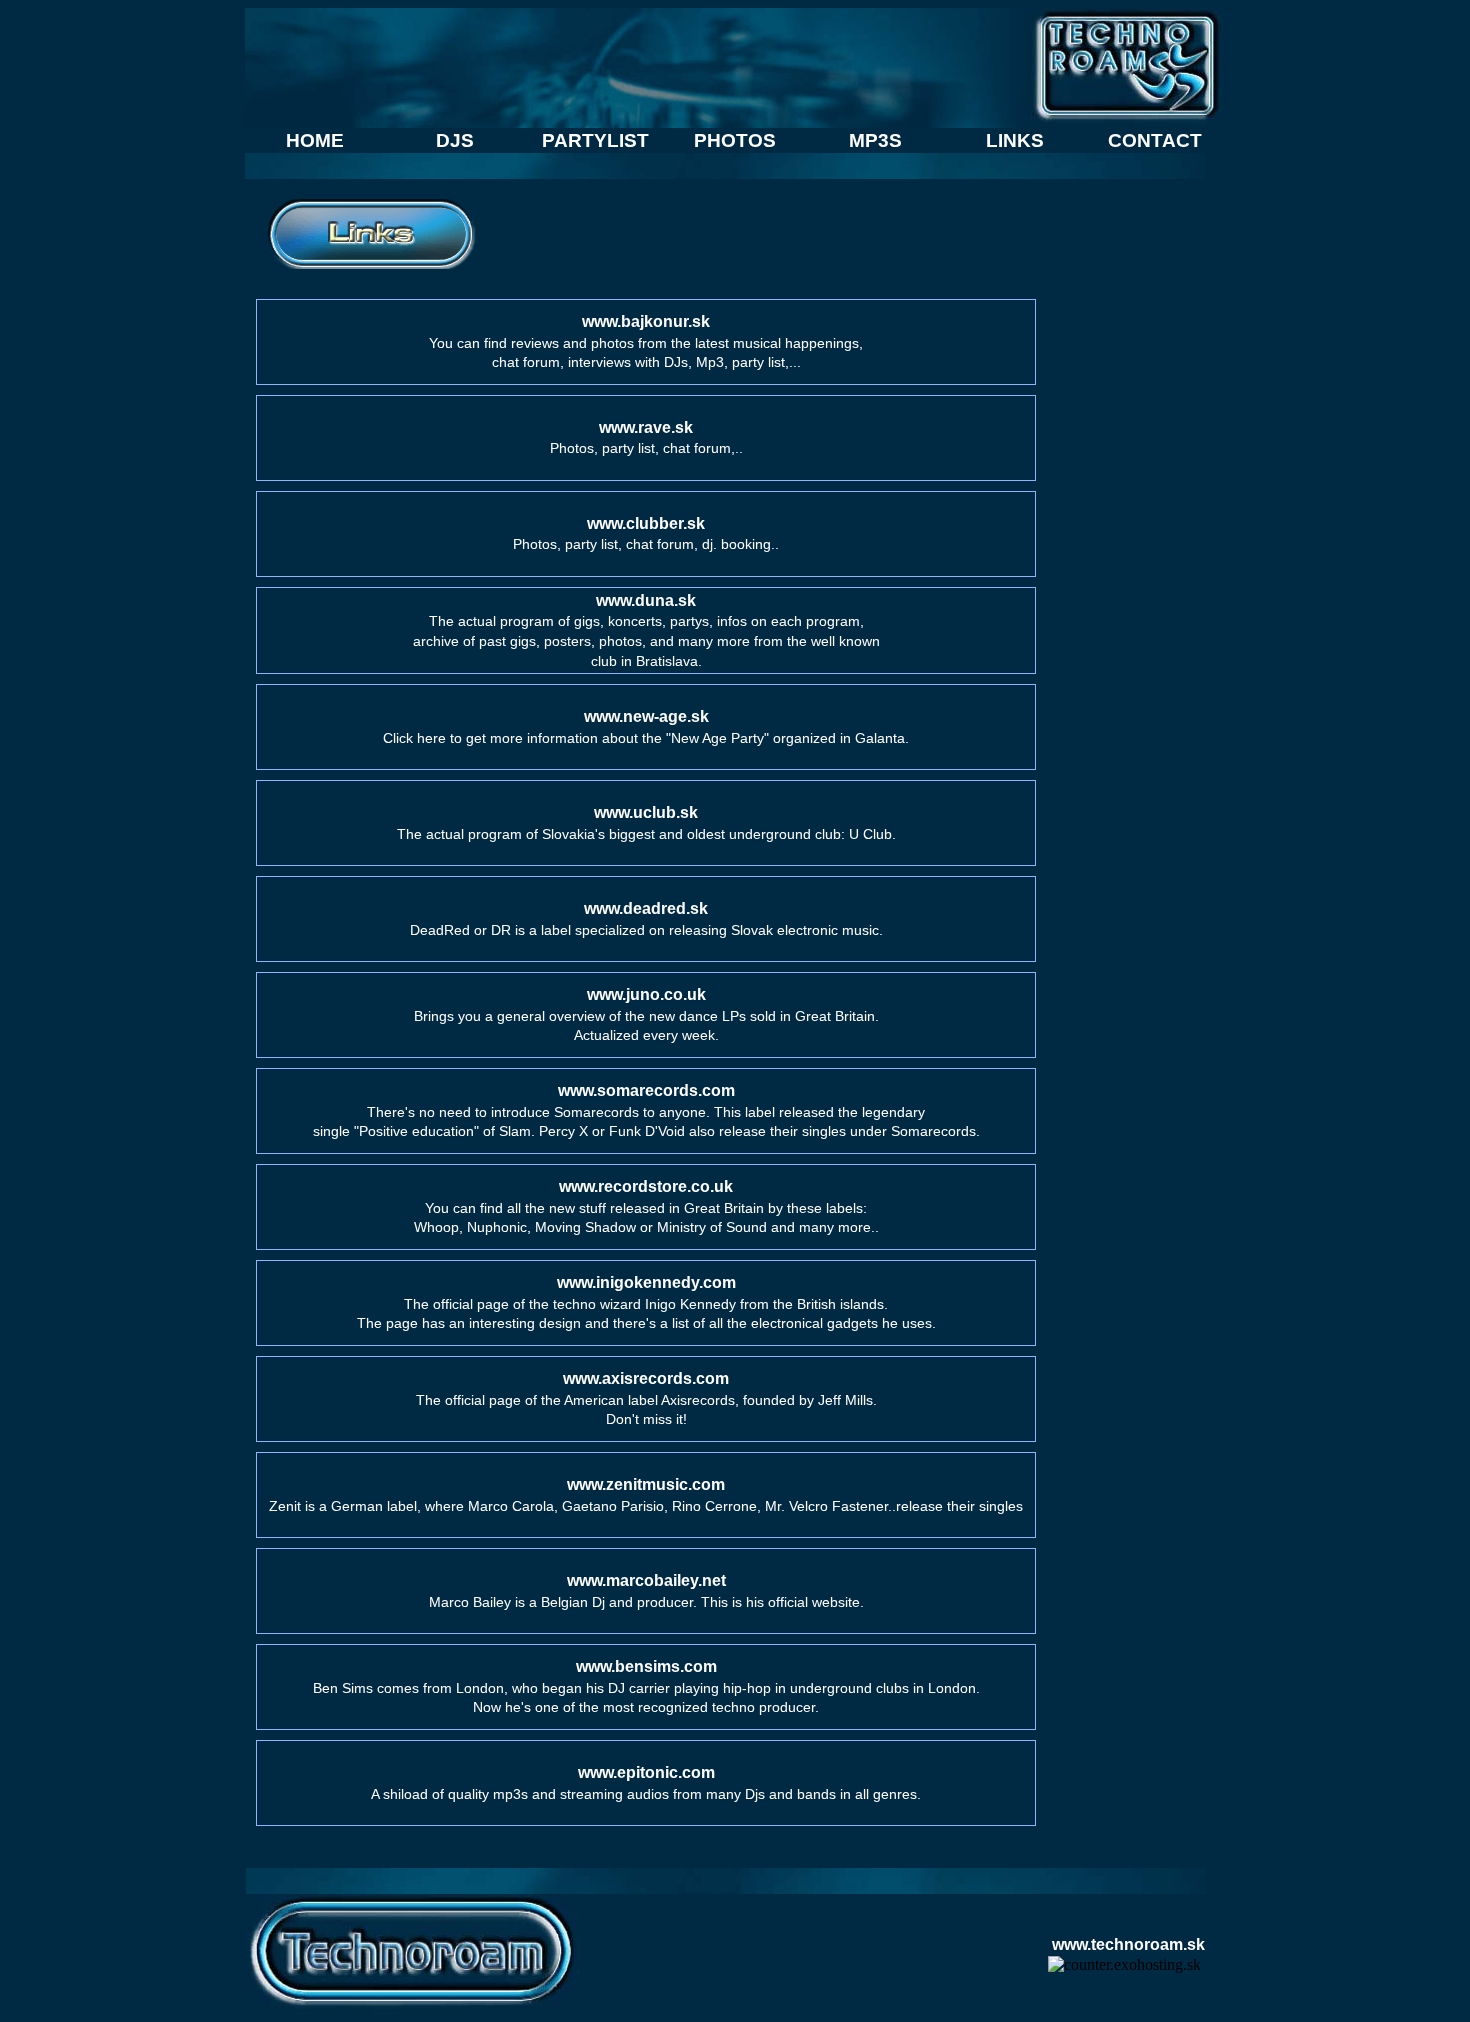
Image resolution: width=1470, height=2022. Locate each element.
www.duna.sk (646, 600)
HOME (315, 140)
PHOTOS (735, 140)
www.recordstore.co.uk (646, 1186)
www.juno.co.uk (646, 994)
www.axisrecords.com (646, 1378)
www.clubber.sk (646, 523)
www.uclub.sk (646, 812)
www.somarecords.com (646, 1090)
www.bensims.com (646, 1666)
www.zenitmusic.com (646, 1484)
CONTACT (1155, 140)
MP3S (875, 140)
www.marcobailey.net (646, 1580)
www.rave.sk (646, 427)
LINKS (1015, 140)
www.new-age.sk (646, 716)
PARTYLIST (595, 140)
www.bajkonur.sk (646, 321)
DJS (455, 140)
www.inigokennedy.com (646, 1282)
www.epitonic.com (646, 1772)
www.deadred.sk (646, 908)
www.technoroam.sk (1128, 1944)
